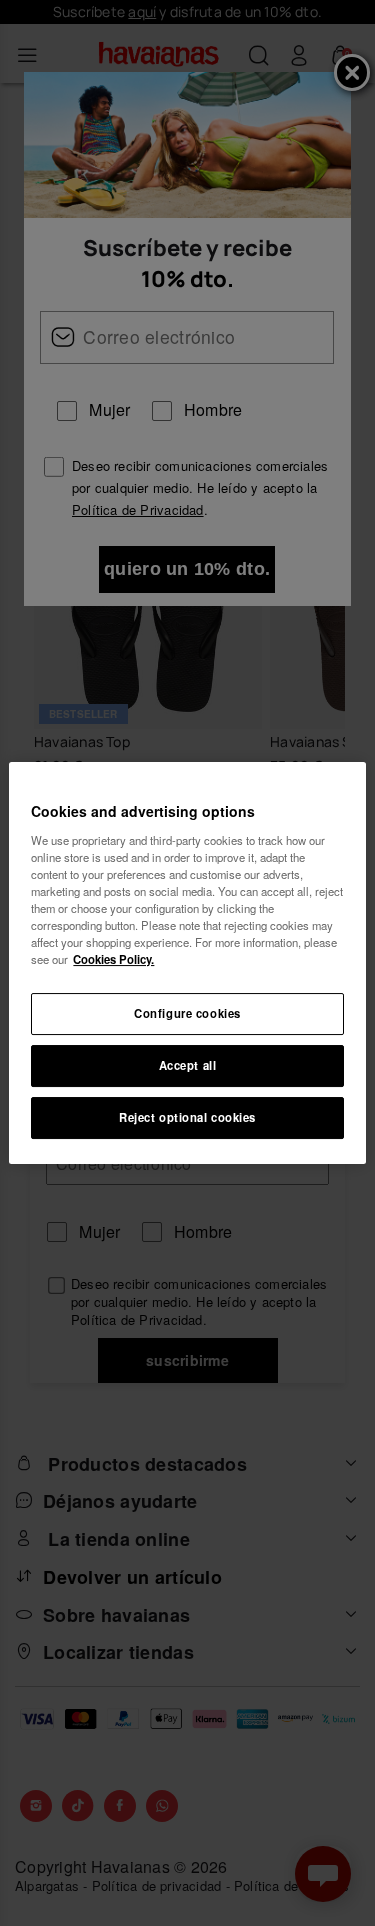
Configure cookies (187, 1013)
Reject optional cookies (187, 1117)
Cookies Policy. (113, 959)
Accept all (188, 1065)
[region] (187, 963)
